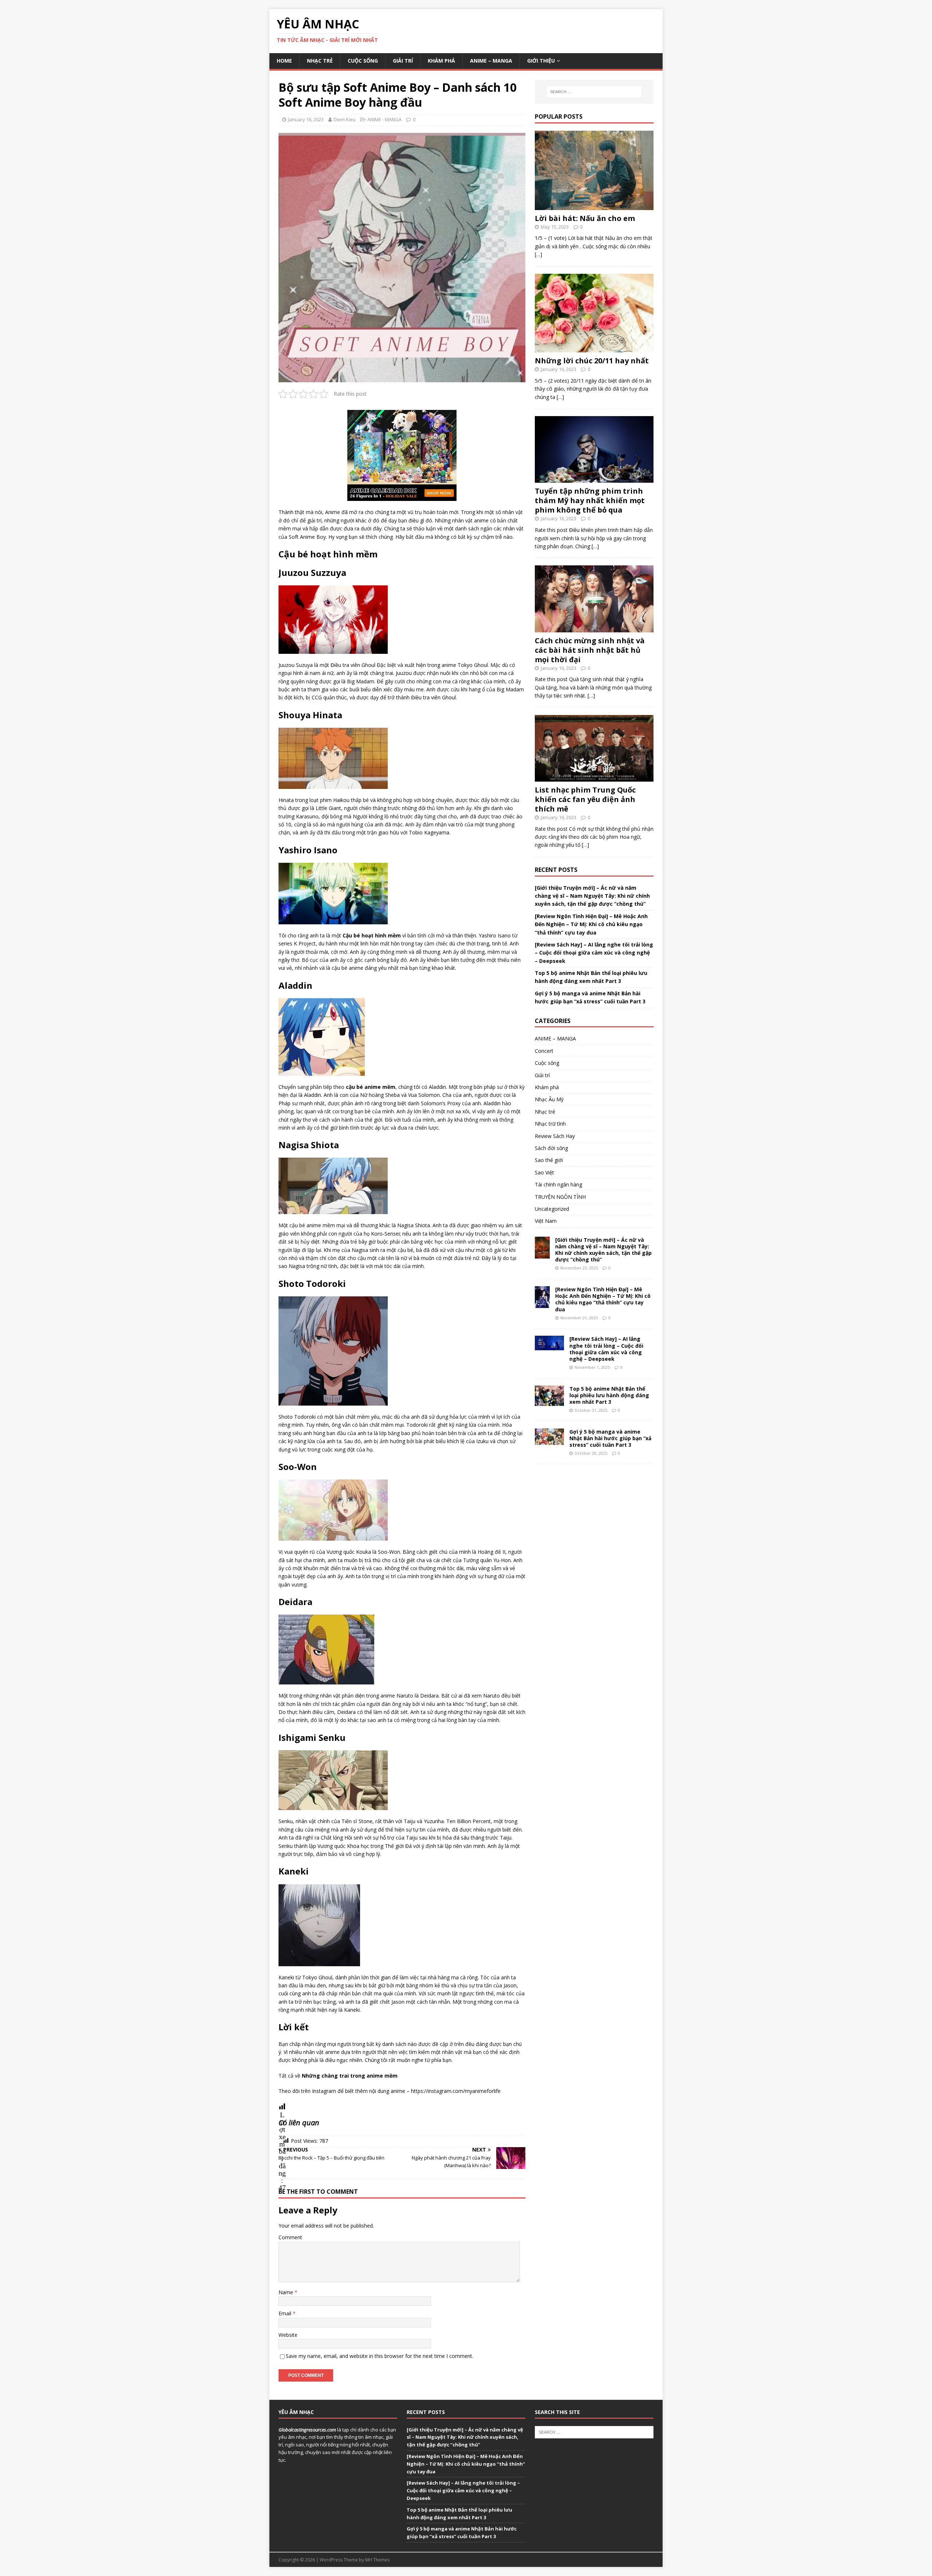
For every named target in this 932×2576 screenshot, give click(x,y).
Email (286, 2313)
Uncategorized (552, 1209)
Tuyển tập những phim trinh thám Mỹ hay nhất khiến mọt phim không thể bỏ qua (590, 500)
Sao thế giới (549, 1160)
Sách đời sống (551, 1148)
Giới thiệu (541, 61)
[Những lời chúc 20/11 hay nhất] (594, 348)
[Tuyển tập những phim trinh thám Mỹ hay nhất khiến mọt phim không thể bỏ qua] (594, 479)
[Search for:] (594, 92)
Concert (544, 1051)
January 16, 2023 (306, 119)
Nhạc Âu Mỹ (549, 1099)
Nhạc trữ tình (550, 1124)
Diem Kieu (345, 119)
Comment (290, 2237)
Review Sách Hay (555, 1136)
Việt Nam (546, 1221)
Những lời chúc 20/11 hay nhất (592, 361)
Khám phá (441, 61)
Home (284, 61)
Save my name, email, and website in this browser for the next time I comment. (380, 2356)
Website (288, 2335)
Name (287, 2292)
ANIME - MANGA (384, 119)
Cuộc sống (363, 61)
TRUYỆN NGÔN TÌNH (560, 1197)
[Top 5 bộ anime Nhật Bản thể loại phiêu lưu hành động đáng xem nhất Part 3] (549, 1401)
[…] (538, 254)
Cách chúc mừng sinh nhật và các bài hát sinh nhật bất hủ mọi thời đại (590, 650)
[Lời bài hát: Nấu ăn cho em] (594, 206)
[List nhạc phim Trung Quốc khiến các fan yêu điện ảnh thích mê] (594, 777)
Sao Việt (544, 1172)
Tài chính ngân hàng (558, 1184)
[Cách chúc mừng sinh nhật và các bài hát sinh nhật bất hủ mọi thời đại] (594, 628)
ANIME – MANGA (491, 61)
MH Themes (377, 2560)
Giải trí (403, 61)
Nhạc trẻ (320, 61)
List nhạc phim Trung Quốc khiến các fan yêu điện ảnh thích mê (585, 799)
